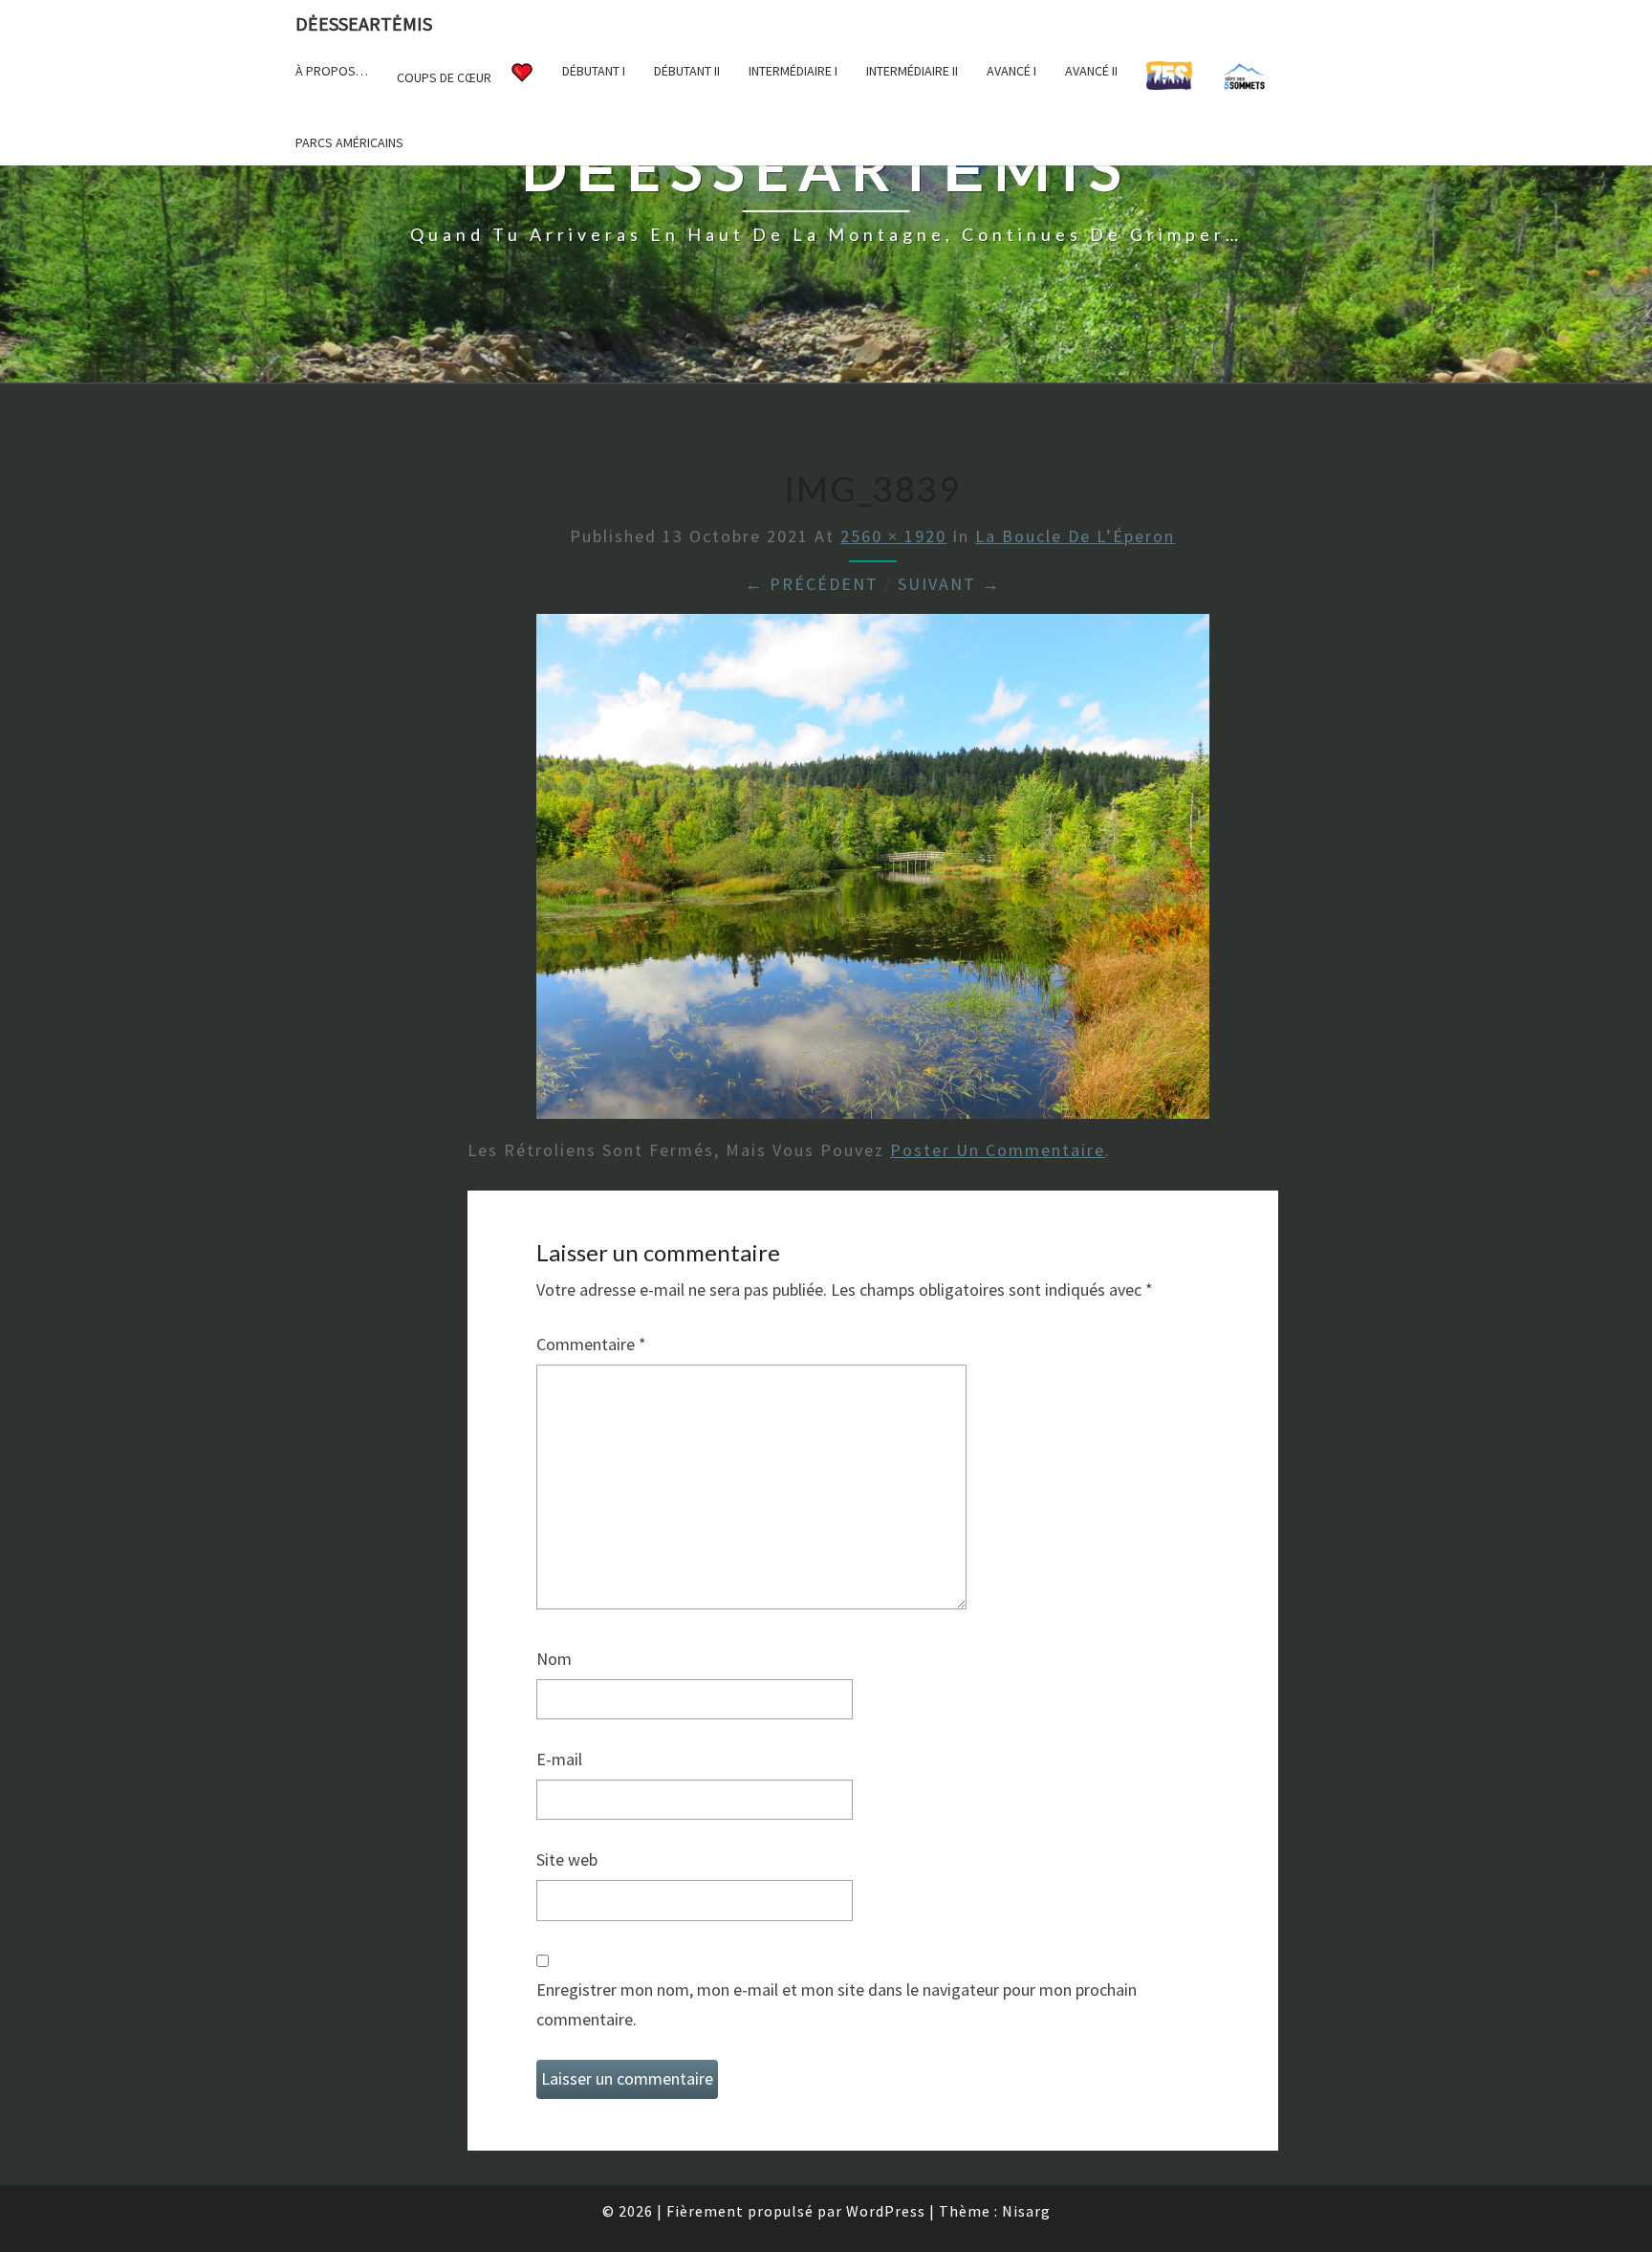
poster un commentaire (998, 1150)
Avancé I (1011, 71)
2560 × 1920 (893, 536)
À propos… (332, 71)
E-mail (559, 1759)
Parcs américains (349, 142)
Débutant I (594, 71)
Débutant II (687, 71)
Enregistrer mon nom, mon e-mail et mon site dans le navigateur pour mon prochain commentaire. (837, 2004)
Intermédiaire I (793, 71)
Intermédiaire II (912, 71)
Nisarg (1026, 2211)
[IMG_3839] (873, 873)
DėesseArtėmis (364, 23)
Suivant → (949, 584)
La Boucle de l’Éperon (1075, 536)
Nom (554, 1659)
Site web (567, 1859)
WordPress (886, 2211)
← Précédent (812, 584)
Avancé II (1091, 71)
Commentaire (591, 1344)
